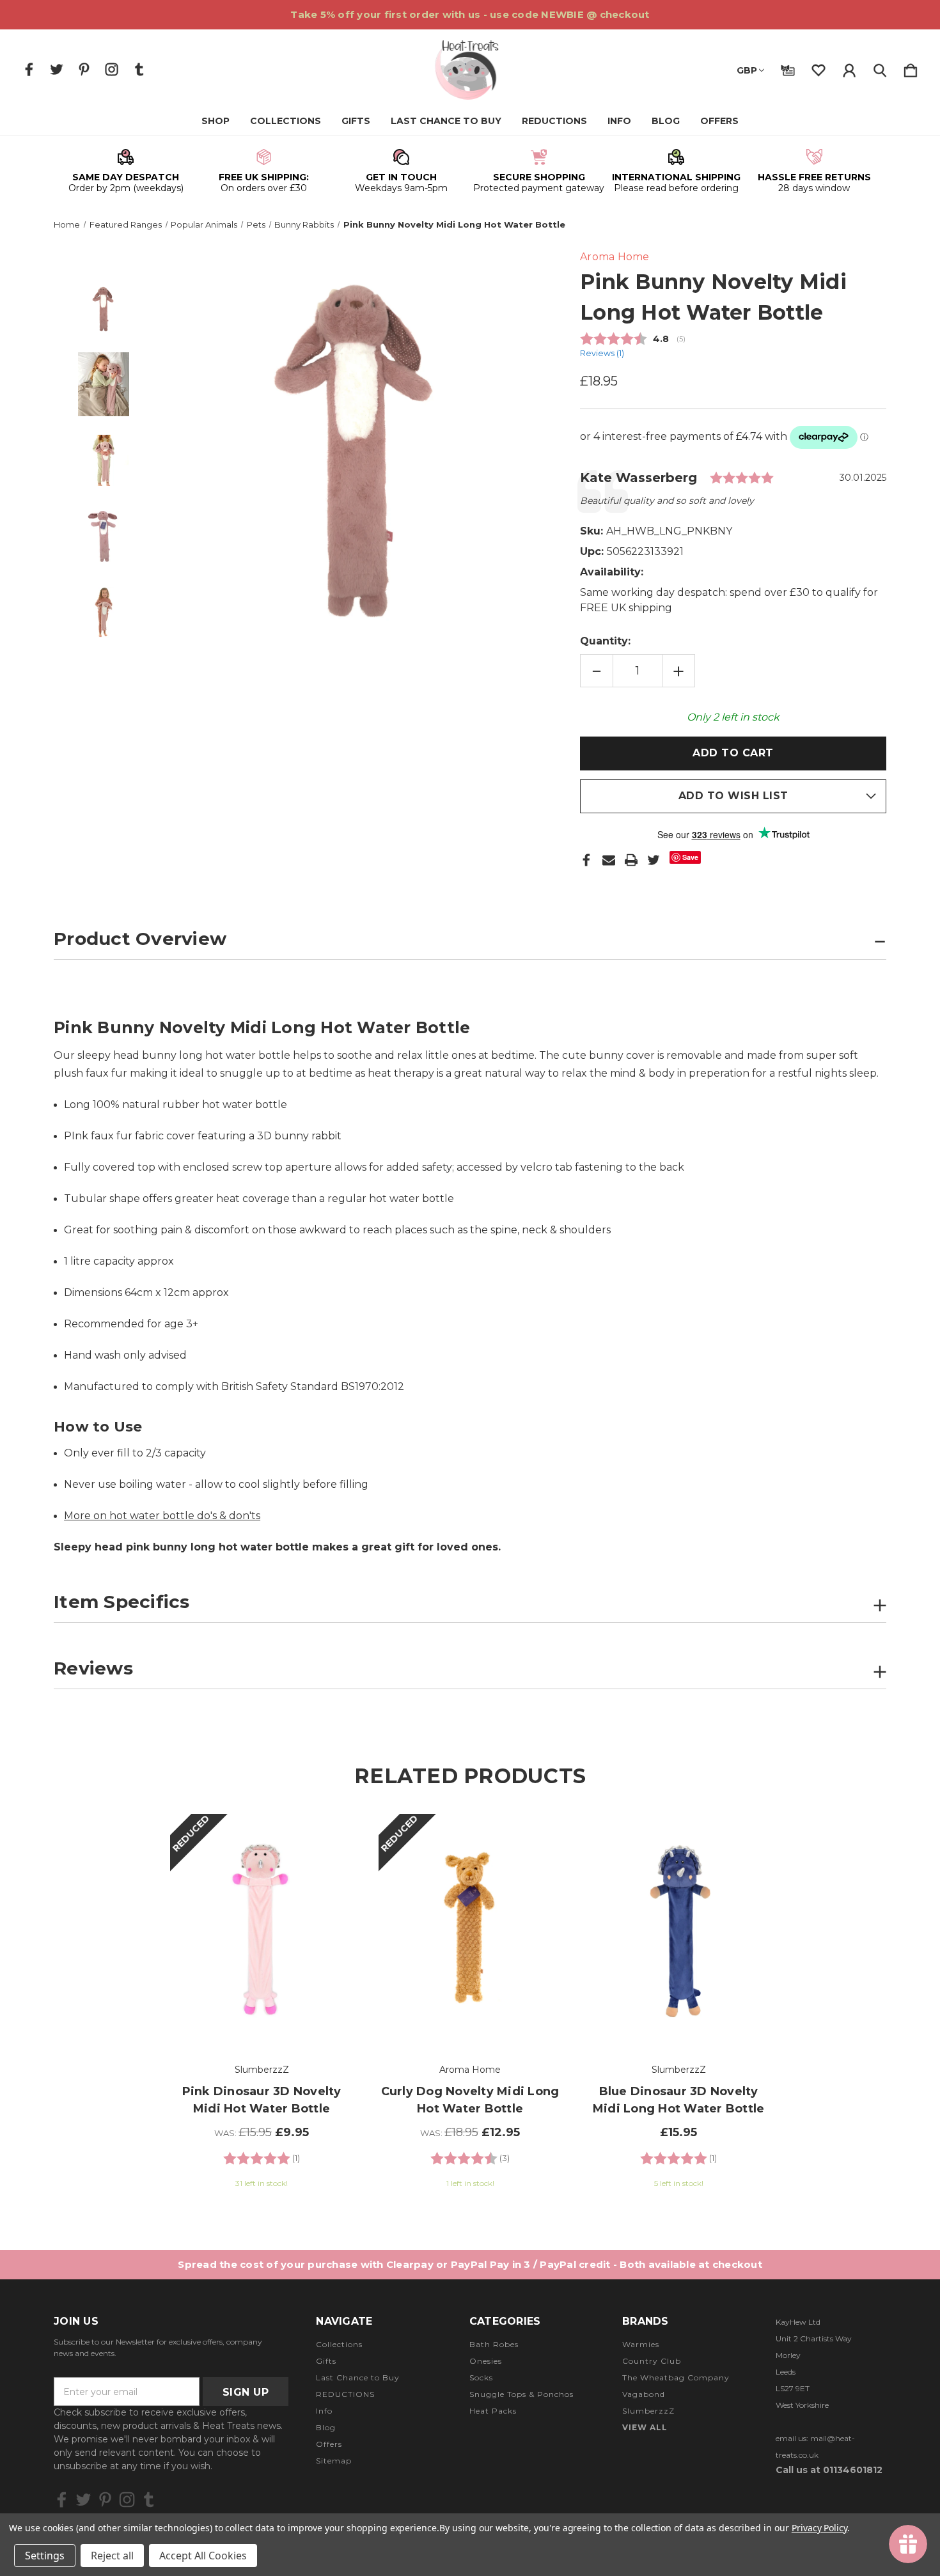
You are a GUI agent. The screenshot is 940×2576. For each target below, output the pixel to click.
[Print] (631, 860)
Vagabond (644, 2394)
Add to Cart (262, 2011)
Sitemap (334, 2461)
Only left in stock (733, 717)
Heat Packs (493, 2411)
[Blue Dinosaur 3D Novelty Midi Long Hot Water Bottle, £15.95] (678, 1931)
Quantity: (605, 641)
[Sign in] (849, 68)
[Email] (609, 860)
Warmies (641, 2344)
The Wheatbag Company (676, 2377)
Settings (45, 2556)
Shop (215, 121)
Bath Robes (494, 2344)
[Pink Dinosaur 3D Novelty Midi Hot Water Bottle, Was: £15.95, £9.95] (262, 1931)
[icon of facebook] (29, 69)
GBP (747, 70)
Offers (719, 121)
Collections (286, 121)
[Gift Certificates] (788, 68)
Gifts (356, 121)
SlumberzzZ (648, 2411)
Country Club (652, 2361)
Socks (481, 2377)
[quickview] (327, 1871)
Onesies (486, 2361)
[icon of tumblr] (139, 69)
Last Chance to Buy (446, 121)
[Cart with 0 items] (911, 68)
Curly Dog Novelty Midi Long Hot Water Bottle (470, 2100)
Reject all (112, 2556)
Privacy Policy (819, 2528)
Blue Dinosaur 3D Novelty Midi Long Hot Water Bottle (679, 2100)
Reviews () (602, 353)
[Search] (880, 68)
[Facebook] (586, 860)
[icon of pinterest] (84, 69)
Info (619, 121)
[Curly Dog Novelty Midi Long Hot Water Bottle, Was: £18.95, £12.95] (470, 1931)
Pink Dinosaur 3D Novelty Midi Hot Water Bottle (262, 2100)
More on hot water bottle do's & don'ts (162, 1516)
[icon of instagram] (112, 69)
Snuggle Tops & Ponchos (521, 2394)
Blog (666, 121)
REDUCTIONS (554, 121)
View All (645, 2427)
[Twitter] (654, 860)
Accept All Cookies (203, 2556)
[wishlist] (819, 68)
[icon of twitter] (57, 69)
